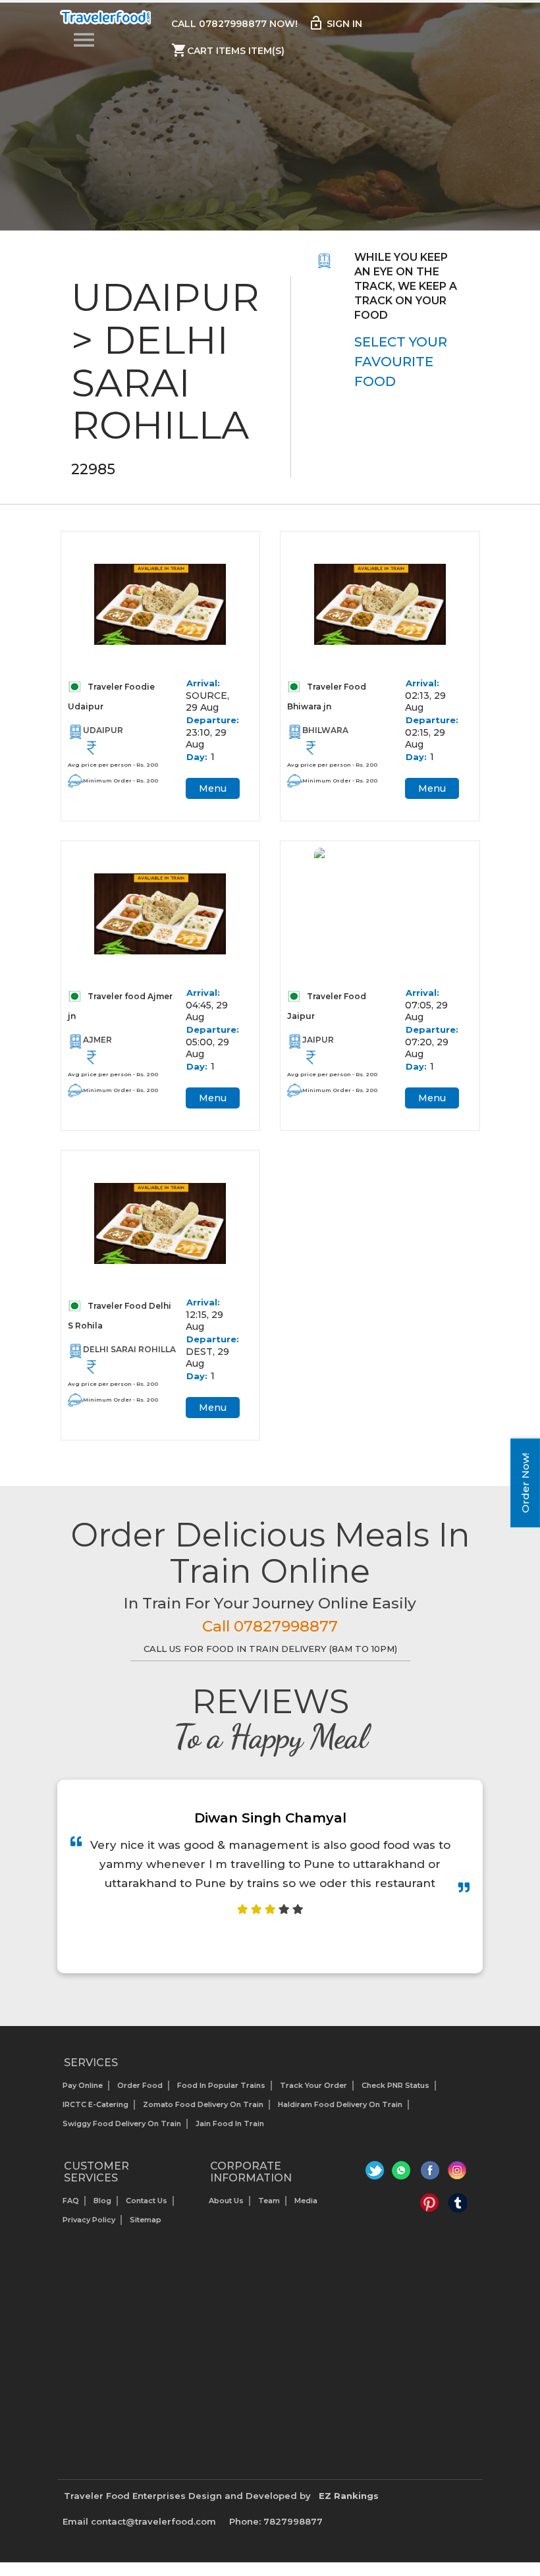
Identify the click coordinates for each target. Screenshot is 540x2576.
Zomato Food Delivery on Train (203, 2104)
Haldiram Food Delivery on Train (340, 2104)
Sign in (335, 23)
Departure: (213, 720)
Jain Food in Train (230, 2124)
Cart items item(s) (228, 50)
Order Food (140, 2085)
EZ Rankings (349, 2496)
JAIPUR (318, 1040)
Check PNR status (395, 2085)
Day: (197, 757)
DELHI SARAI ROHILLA (129, 1349)
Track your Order (313, 2085)
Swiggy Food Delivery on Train (122, 2124)
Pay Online (83, 2085)
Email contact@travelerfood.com (139, 2521)
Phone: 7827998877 (276, 2521)
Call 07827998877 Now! (234, 24)
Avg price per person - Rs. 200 (113, 765)
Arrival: (203, 683)
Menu (213, 788)
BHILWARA (325, 730)
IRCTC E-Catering (95, 2104)
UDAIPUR (103, 730)
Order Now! (525, 1483)
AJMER (97, 1040)
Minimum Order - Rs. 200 (121, 781)
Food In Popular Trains (221, 2085)
